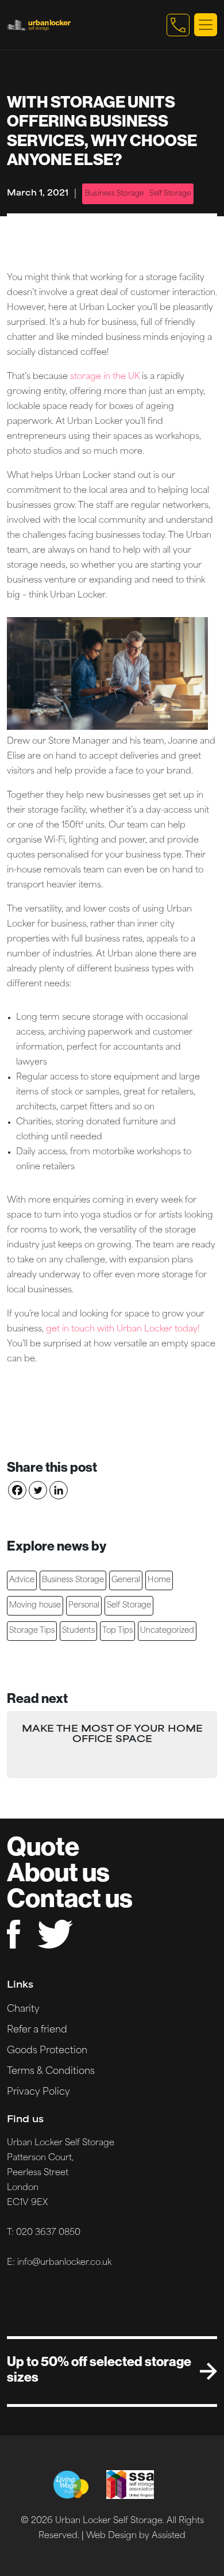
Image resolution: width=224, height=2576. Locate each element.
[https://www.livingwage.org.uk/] (71, 2485)
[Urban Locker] (84, 25)
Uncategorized (167, 1631)
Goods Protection (47, 2051)
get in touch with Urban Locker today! (123, 1329)
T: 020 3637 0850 (44, 2233)
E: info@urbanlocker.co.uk (59, 2263)
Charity (23, 2009)
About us (58, 1872)
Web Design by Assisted (136, 2536)
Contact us (70, 1898)
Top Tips (117, 1631)
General (126, 1580)
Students (78, 1631)
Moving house (35, 1605)
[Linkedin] (59, 1490)
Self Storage (170, 194)
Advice (22, 1580)
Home (159, 1580)
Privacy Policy (38, 2092)
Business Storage (114, 194)
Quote (43, 1846)
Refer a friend (37, 2030)
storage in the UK (105, 377)
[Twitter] (38, 1490)
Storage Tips (32, 1631)
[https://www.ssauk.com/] (130, 2485)
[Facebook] (17, 1490)
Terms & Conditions (51, 2072)
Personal (84, 1605)
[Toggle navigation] (206, 25)
